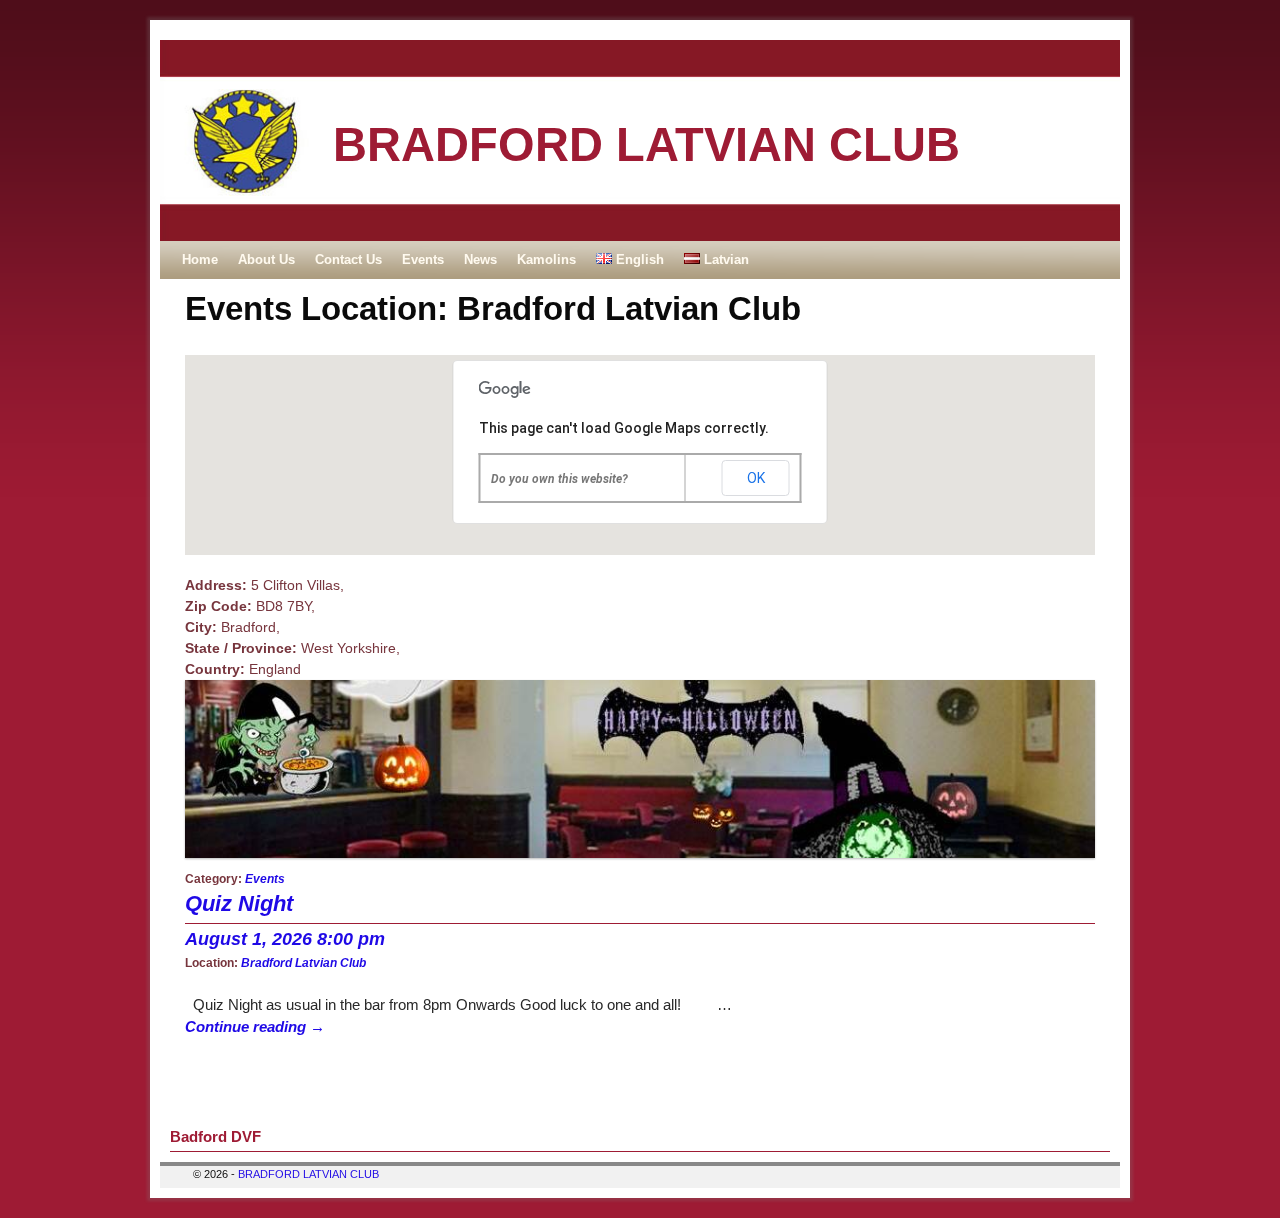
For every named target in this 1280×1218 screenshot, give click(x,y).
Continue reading (255, 1027)
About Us (266, 259)
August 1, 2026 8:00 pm (285, 939)
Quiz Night (239, 903)
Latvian (724, 259)
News (480, 259)
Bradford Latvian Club (303, 962)
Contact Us (348, 259)
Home (200, 259)
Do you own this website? (559, 479)
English (638, 259)
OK (756, 478)
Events (423, 259)
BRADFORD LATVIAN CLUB (646, 144)
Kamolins (546, 259)
